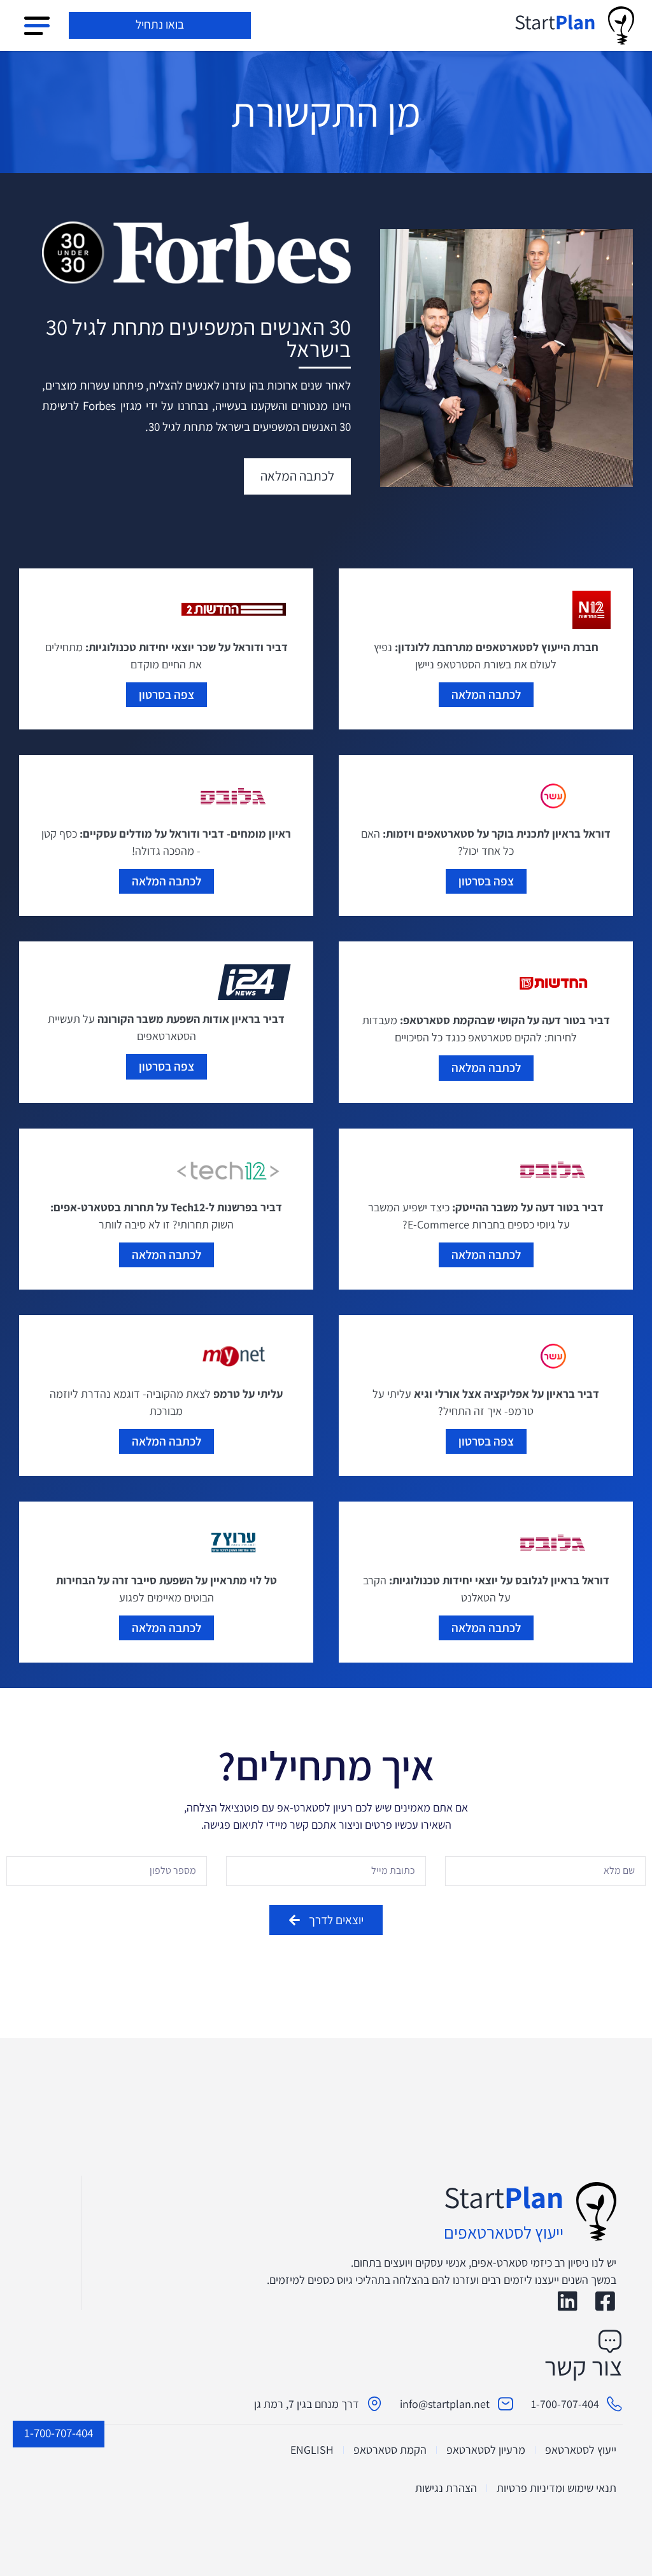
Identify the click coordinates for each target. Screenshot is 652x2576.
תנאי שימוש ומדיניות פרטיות (556, 2488)
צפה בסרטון (167, 694)
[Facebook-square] (605, 2301)
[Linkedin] (568, 2301)
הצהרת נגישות (446, 2488)
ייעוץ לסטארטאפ (581, 2450)
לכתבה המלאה (486, 694)
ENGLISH (312, 2450)
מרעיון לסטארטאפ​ (486, 2450)
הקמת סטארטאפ (390, 2450)
